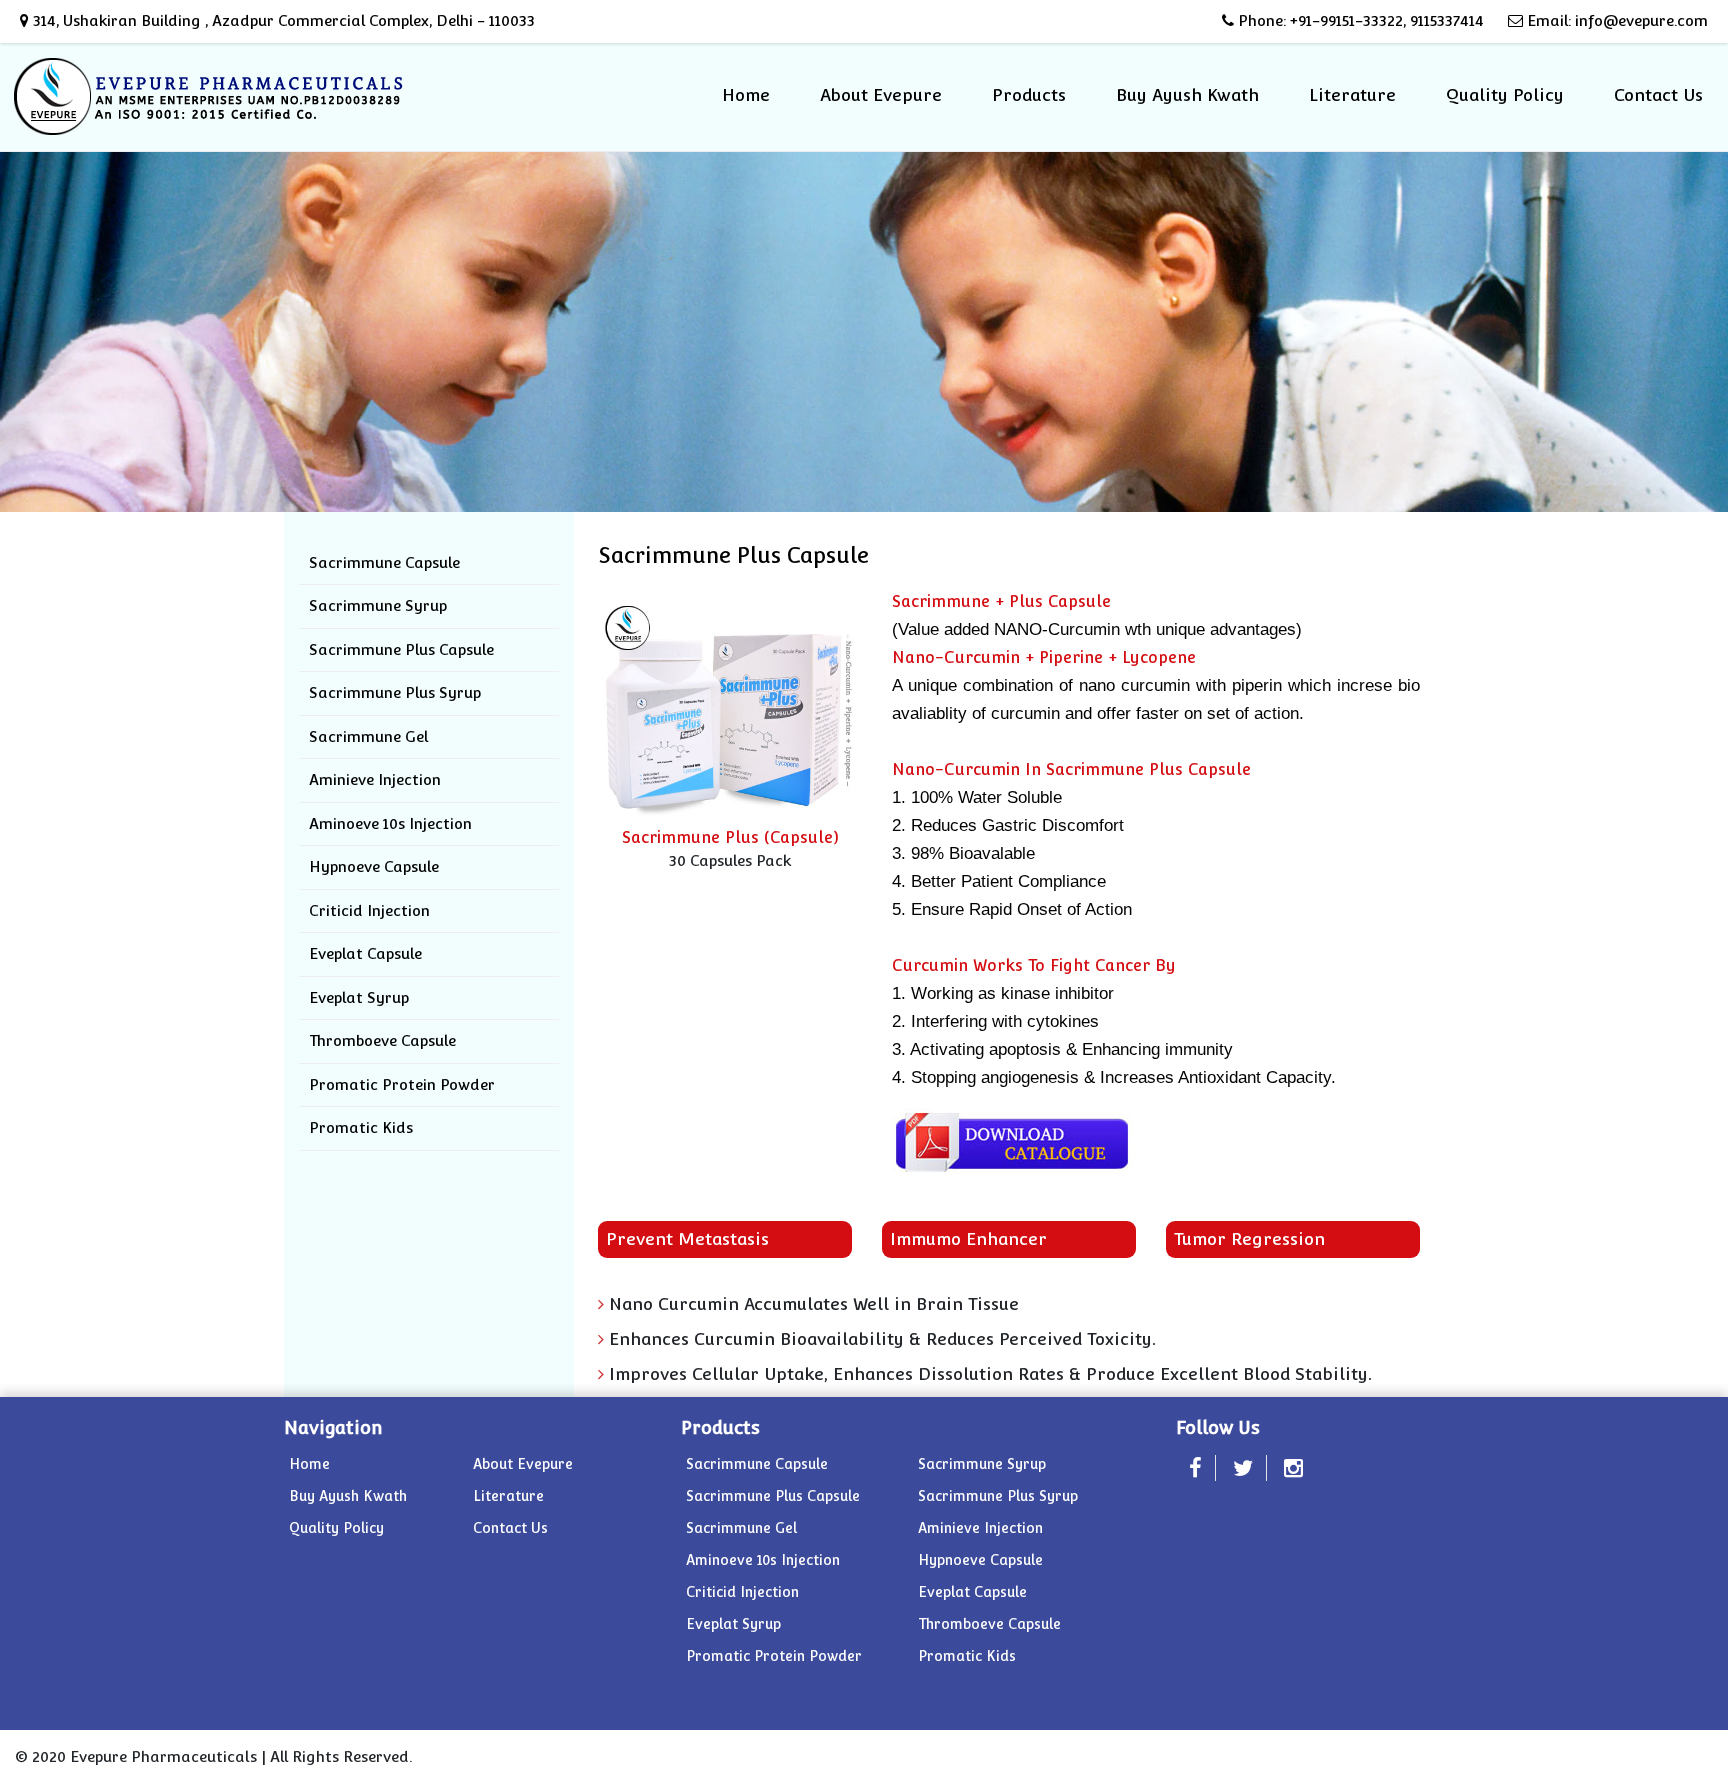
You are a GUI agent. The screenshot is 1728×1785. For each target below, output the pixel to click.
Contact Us (1658, 95)
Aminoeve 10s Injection (390, 823)
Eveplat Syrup (359, 997)
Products (1029, 95)
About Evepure (881, 95)
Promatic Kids (361, 1127)
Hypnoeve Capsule (374, 866)
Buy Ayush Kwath (1187, 95)
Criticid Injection (369, 910)
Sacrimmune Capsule (384, 562)
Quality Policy (1505, 95)
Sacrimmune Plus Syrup (395, 692)
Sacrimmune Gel (368, 736)
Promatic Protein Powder (402, 1084)
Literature (1352, 95)
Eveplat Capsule (365, 953)
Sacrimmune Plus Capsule (401, 649)
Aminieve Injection (375, 779)
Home (746, 95)
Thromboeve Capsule (382, 1040)
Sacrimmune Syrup (378, 605)
